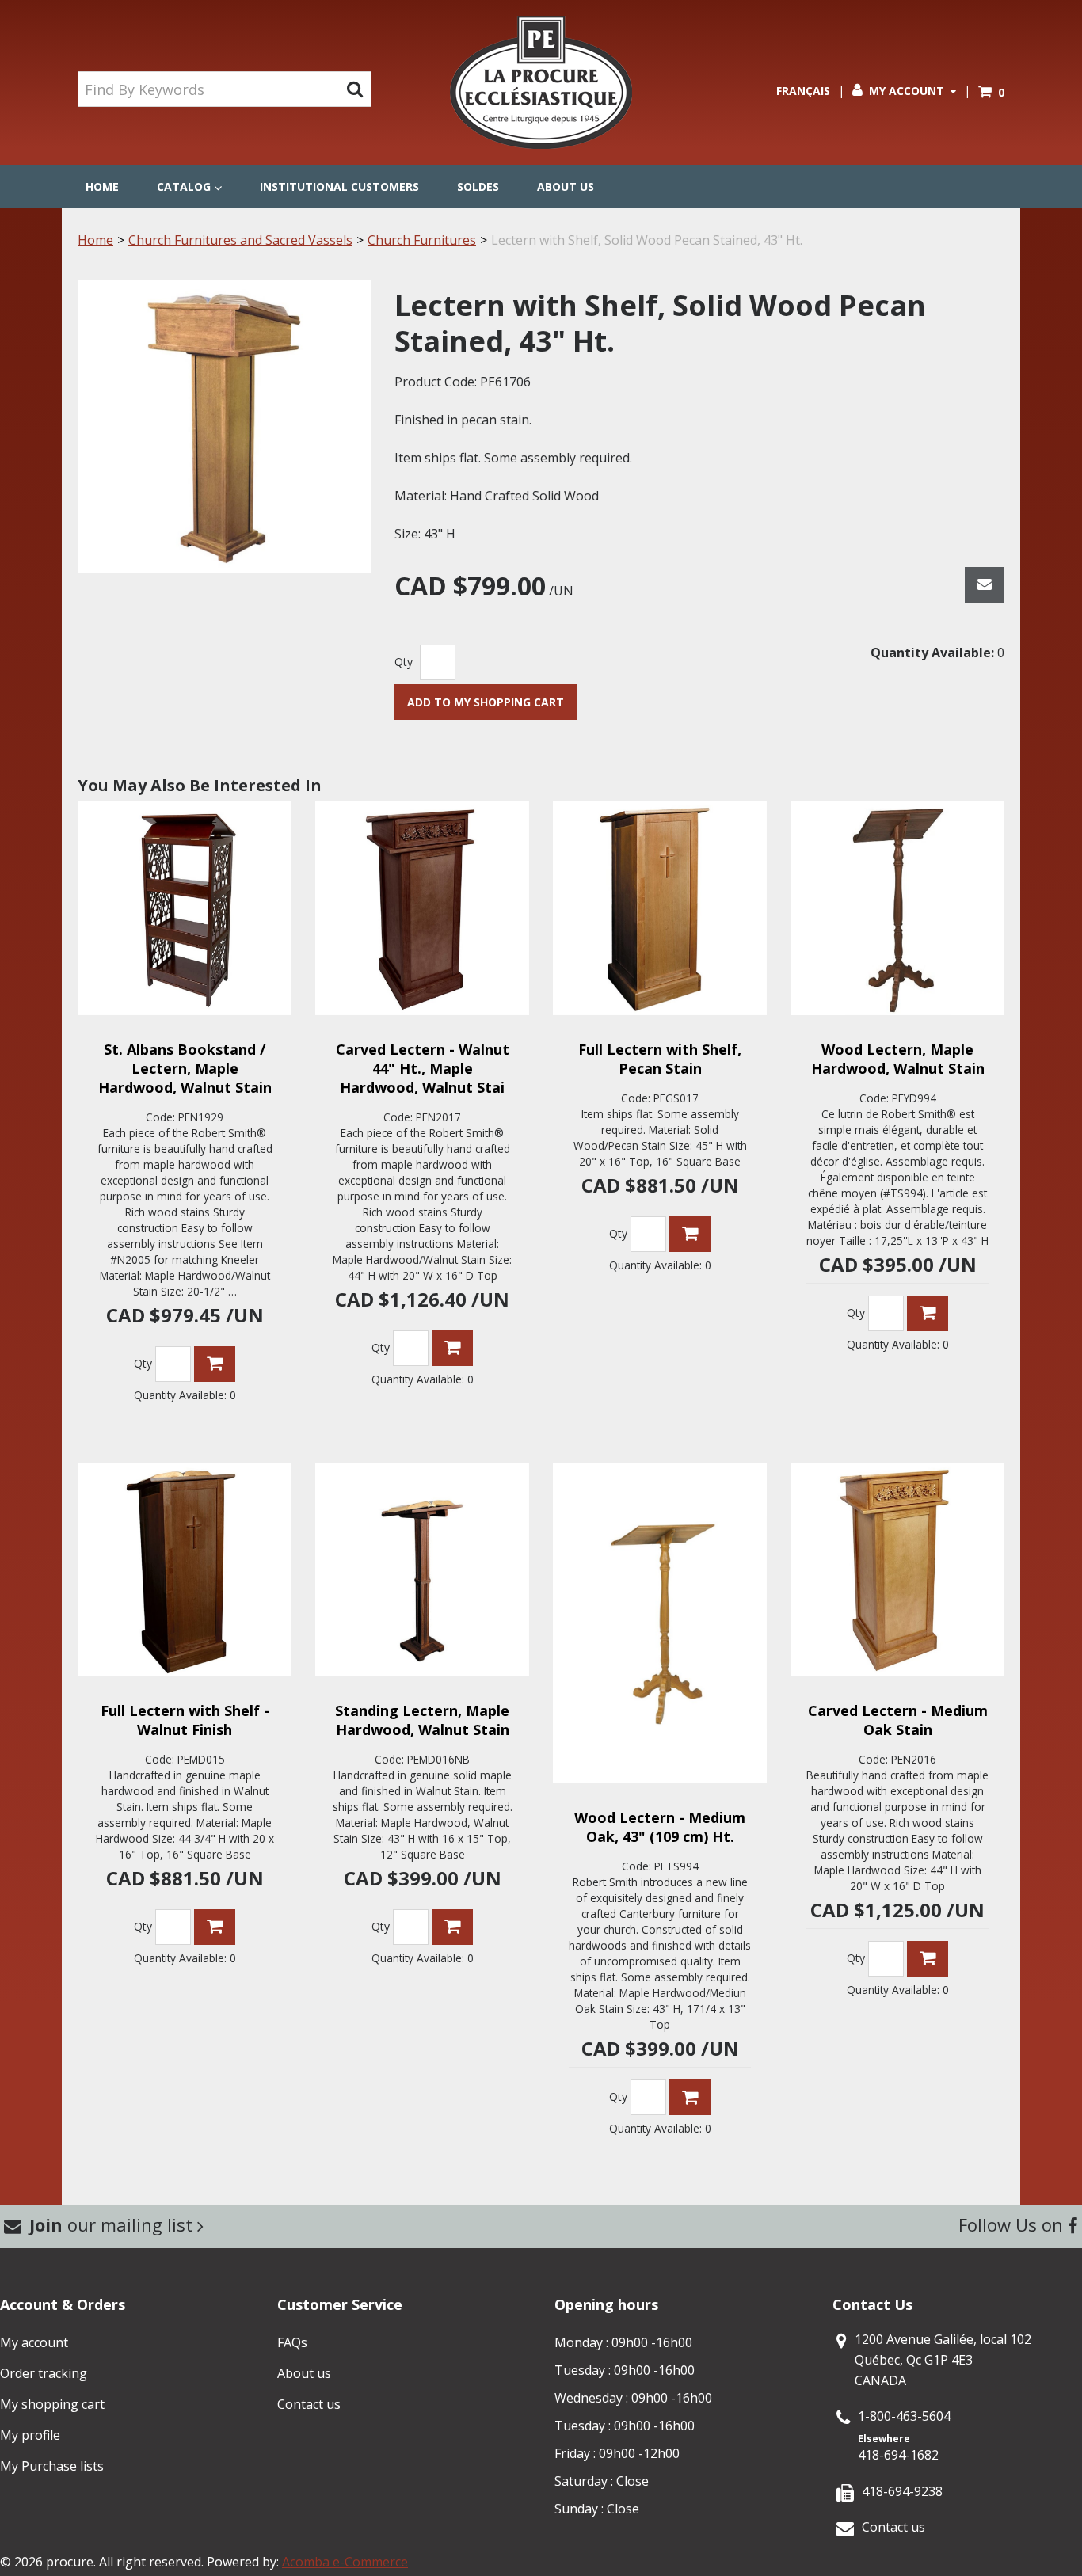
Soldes (478, 186)
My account (34, 2342)
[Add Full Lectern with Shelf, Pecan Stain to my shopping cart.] (690, 1234)
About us (566, 186)
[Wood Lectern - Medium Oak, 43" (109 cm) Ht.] (660, 1623)
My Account (907, 91)
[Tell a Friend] (985, 585)
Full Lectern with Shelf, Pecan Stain (660, 1059)
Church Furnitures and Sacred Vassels (240, 240)
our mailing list (113, 2224)
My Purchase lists (52, 2466)
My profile (30, 2435)
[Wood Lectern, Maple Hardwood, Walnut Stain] (897, 908)
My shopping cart (52, 2404)
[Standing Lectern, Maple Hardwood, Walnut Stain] (422, 1570)
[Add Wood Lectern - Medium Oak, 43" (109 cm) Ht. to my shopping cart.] (690, 2097)
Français (803, 91)
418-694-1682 (898, 2455)
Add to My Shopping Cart (486, 702)
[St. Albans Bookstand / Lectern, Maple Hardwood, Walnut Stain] (185, 908)
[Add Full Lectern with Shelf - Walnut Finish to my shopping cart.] (215, 1927)
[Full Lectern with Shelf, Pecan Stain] (660, 908)
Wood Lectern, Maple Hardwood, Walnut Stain (898, 1059)
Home (102, 186)
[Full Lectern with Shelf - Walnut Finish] (185, 1570)
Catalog (184, 186)
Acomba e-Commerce (345, 2562)
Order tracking (44, 2373)
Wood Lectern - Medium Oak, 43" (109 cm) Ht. (660, 1827)
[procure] (541, 82)
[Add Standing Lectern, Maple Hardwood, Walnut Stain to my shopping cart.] (452, 1927)
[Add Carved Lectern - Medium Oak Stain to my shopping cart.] (928, 1959)
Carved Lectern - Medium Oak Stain (898, 1720)
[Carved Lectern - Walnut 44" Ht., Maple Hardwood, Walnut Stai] (422, 908)
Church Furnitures (422, 240)
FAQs (292, 2342)
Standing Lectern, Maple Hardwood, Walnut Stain (422, 1720)
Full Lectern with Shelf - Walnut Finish (185, 1720)
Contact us (309, 2404)
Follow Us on (1013, 2224)
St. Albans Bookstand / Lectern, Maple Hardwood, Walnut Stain (185, 1068)
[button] (991, 92)
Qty (404, 662)
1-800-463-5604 (904, 2416)
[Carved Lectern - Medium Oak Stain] (897, 1570)
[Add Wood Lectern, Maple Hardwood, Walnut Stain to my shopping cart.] (928, 1313)
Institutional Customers (339, 186)
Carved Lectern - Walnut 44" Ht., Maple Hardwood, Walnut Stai (423, 1068)
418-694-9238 (902, 2491)
